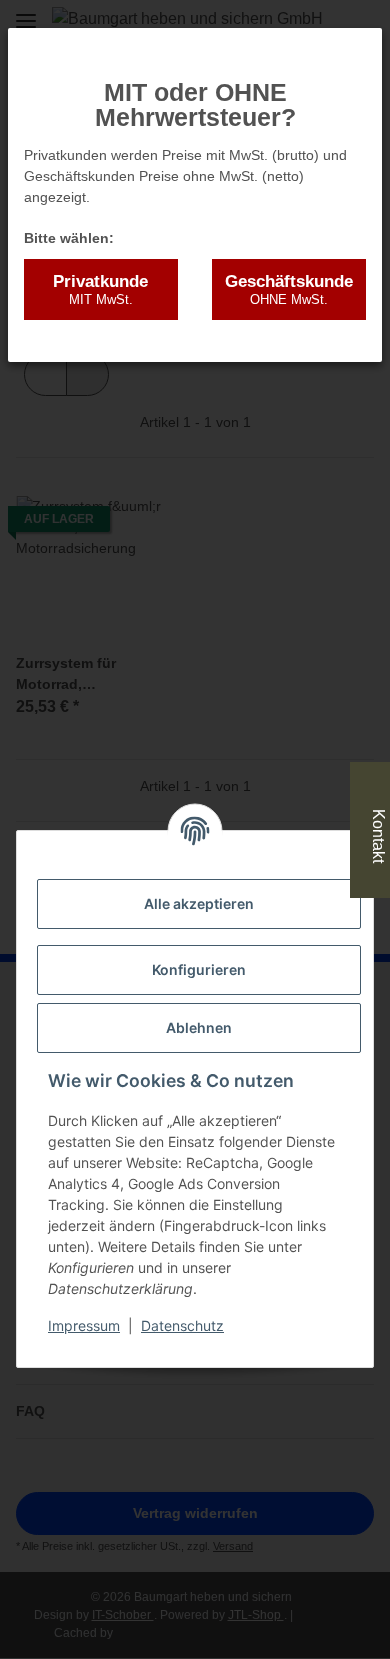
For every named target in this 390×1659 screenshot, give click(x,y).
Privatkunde (100, 289)
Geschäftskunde (289, 289)
